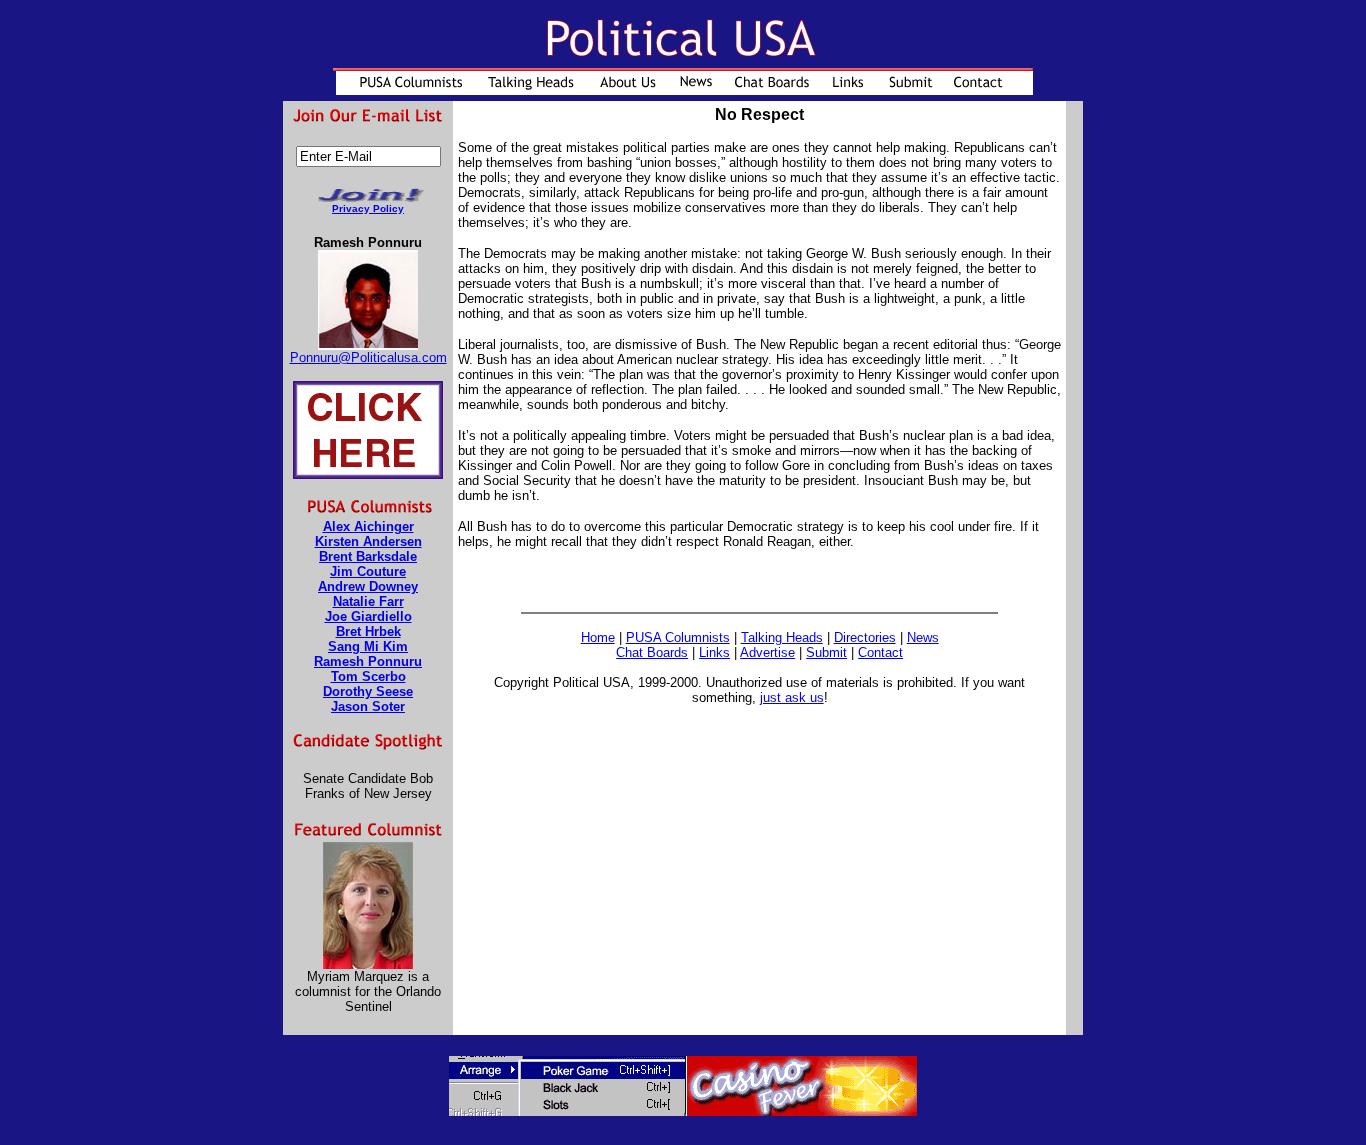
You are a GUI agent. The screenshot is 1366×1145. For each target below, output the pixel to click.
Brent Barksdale (368, 556)
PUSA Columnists (678, 637)
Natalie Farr (368, 601)
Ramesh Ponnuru (368, 661)
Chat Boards (652, 652)
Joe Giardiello (368, 616)
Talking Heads (782, 637)
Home (598, 637)
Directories (865, 637)
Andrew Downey (368, 586)
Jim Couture (368, 571)
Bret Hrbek (368, 631)
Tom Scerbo (368, 676)
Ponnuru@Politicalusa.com (368, 357)
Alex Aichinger (368, 526)
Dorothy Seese (368, 691)
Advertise (767, 652)
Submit (826, 652)
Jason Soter (368, 706)
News (923, 637)
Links (714, 652)
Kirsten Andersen (368, 541)
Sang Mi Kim (368, 646)
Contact (880, 652)
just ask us (792, 697)
